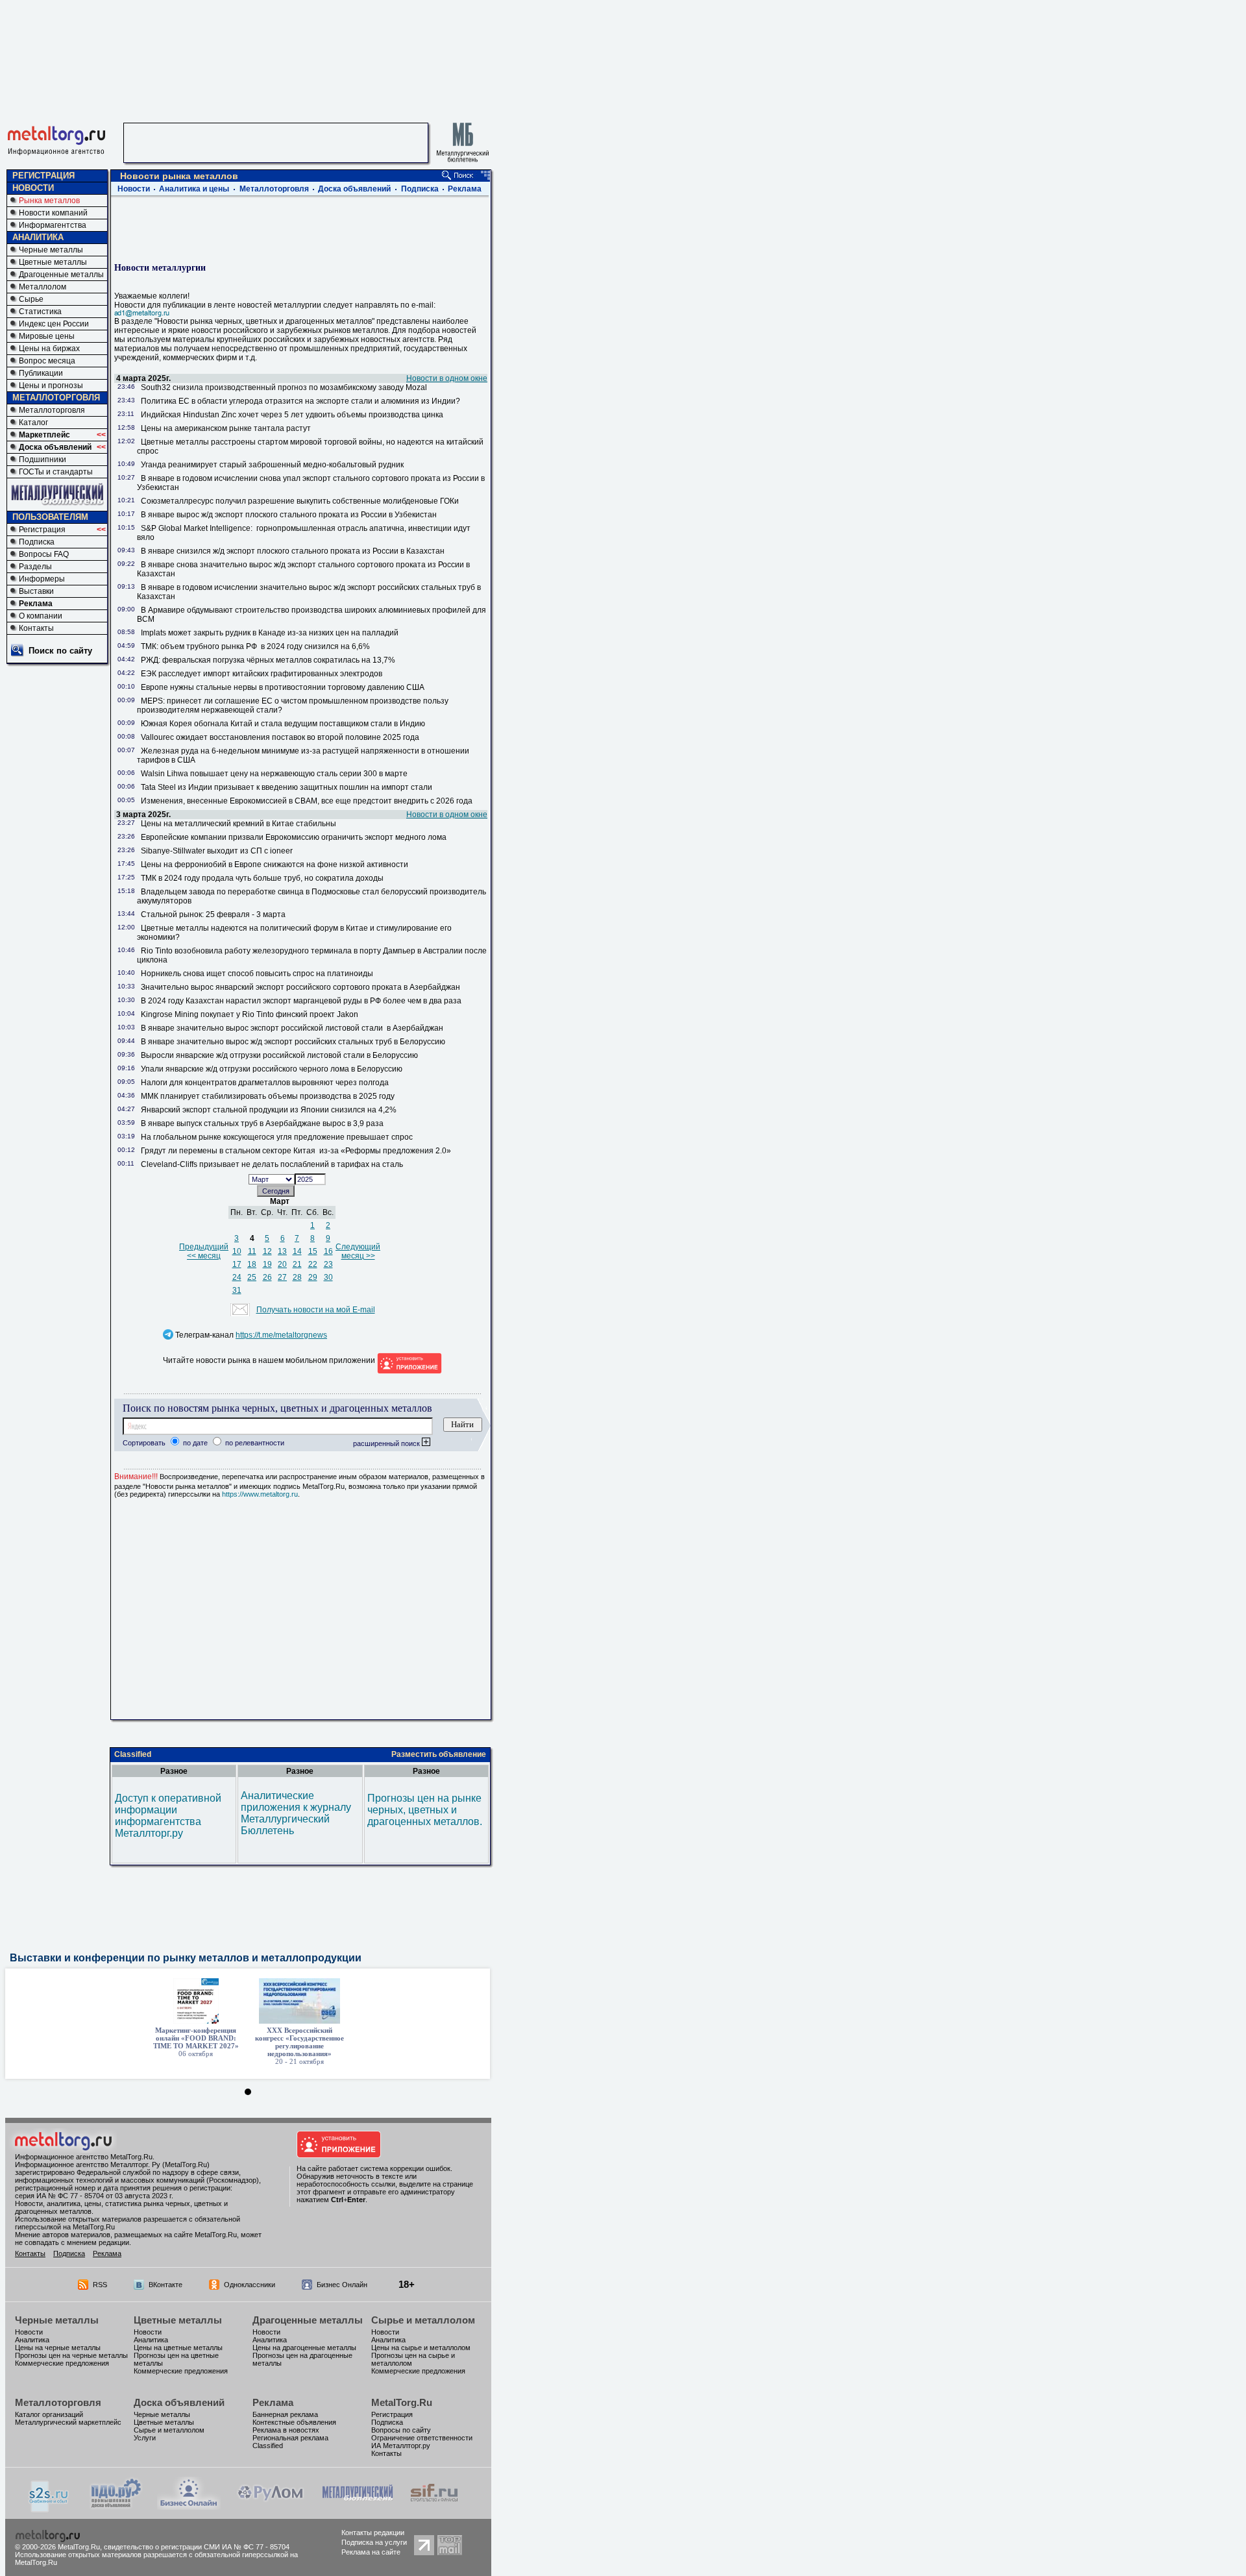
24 (237, 1277)
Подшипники (43, 460)
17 (237, 1264)
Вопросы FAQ (44, 554)
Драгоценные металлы (61, 275)
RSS (100, 2285)
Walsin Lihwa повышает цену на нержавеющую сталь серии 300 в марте (274, 774)
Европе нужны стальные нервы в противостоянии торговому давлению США (283, 687)
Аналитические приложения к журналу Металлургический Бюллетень (296, 1813)
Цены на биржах (49, 349)
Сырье (31, 299)
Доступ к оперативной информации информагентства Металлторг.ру (168, 1816)
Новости (134, 189)
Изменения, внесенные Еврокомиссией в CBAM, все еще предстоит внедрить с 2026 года (307, 801)
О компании (41, 616)
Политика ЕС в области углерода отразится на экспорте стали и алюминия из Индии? (302, 401)
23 (328, 1264)
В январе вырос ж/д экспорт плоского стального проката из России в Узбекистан (289, 515)
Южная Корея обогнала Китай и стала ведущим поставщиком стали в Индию (283, 724)
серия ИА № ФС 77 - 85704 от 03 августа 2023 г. (94, 2196)
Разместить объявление (439, 1754)
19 (267, 1264)
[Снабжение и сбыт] (49, 2509)
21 (297, 1264)
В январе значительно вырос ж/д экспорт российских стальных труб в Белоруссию (293, 1042)
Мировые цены (47, 336)
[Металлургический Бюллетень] (357, 2506)
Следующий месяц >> (358, 1251)
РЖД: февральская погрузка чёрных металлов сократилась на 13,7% (268, 660)
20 (282, 1264)
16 (328, 1251)
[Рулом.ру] (270, 2506)
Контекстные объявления (294, 2422)
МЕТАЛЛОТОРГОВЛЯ (56, 398)
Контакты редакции (373, 2533)
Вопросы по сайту (401, 2430)
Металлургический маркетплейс (68, 2422)
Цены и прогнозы (51, 386)
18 (252, 1264)
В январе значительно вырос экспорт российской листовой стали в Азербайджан (292, 1028)
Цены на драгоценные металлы (304, 2348)
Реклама (36, 604)
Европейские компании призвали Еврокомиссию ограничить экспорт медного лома (296, 837)
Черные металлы (51, 250)
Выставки (36, 591)
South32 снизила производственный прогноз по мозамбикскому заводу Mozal (286, 387)
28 (297, 1277)
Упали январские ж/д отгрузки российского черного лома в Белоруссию (272, 1069)
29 (313, 1277)
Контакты (36, 628)
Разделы (35, 567)
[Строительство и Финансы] (434, 2506)
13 (282, 1251)
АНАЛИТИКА (38, 237)
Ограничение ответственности (422, 2438)
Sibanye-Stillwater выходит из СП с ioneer (219, 851)
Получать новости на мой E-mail (316, 1310)
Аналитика (32, 2340)
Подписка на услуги (374, 2542)
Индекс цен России (54, 324)
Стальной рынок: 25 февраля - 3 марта (213, 914)
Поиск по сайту (60, 651)
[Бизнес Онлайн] (189, 2506)
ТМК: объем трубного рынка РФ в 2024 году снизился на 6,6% (255, 646)
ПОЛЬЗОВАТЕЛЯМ (50, 517)
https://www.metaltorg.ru (260, 1494)
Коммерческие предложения (62, 2363)
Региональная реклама (290, 2438)
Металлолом (43, 287)
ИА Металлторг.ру (401, 2446)
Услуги (145, 2438)
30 (328, 1277)
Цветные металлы (53, 262)
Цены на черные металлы (58, 2348)
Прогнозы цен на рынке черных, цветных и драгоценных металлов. (425, 1810)
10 (237, 1251)
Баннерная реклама (285, 2414)
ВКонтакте (165, 2285)
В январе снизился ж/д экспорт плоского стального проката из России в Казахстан (293, 551)
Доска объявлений (55, 447)
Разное (174, 1771)
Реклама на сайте (371, 2552)
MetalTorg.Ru (402, 2402)
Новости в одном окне (447, 378)
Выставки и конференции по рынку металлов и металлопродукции (186, 1958)
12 (267, 1251)
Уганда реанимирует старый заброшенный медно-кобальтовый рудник (274, 465)
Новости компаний (53, 213)
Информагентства (53, 225)
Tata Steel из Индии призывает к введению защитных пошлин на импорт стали (287, 787)
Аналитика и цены (194, 189)
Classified (133, 1754)
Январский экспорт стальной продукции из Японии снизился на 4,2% (269, 1110)
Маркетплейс (44, 435)
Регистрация (42, 530)
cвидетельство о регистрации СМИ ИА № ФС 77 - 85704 (197, 2547)
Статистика (40, 312)
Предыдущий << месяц (204, 1251)
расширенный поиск (387, 1443)
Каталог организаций (49, 2414)
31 (237, 1290)
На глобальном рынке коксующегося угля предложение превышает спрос (277, 1137)
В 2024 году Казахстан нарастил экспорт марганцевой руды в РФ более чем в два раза (302, 1001)
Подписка (37, 542)
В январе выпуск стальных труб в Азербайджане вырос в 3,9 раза (263, 1123)
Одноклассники (250, 2285)
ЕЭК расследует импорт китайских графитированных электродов (262, 674)
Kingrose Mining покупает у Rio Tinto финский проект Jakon (251, 1014)
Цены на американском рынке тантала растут (226, 428)
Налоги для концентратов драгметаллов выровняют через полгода (265, 1083)
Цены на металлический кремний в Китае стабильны (240, 824)
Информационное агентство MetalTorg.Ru (84, 2157)
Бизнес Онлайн (342, 2285)
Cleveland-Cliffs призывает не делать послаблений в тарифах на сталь (272, 1164)
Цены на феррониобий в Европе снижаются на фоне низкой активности (275, 865)
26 (267, 1277)
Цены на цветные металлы (178, 2348)
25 (252, 1277)
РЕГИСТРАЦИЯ (43, 176)
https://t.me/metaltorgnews (281, 1335)
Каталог (33, 423)
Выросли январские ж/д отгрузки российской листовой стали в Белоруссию (279, 1055)
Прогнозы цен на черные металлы (71, 2355)
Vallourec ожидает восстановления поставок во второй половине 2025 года (280, 737)
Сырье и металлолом (423, 2320)
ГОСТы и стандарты (56, 472)
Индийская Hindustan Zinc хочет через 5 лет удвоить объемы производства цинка (294, 415)
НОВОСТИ (33, 188)
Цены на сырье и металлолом (421, 2348)
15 (313, 1251)
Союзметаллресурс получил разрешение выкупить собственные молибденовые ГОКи (300, 501)
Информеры (42, 579)
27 (282, 1277)
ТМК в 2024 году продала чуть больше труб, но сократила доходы (262, 878)
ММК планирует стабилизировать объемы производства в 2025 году (268, 1096)
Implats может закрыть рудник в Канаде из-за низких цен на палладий (272, 633)
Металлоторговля (52, 410)
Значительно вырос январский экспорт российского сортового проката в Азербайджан (300, 987)
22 (313, 1264)
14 (297, 1251)
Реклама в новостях (286, 2430)
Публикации (41, 373)
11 (252, 1251)
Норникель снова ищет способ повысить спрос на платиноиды (257, 974)
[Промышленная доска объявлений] (116, 2508)
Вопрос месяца (47, 361)
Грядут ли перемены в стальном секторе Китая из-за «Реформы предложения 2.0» (296, 1151)
